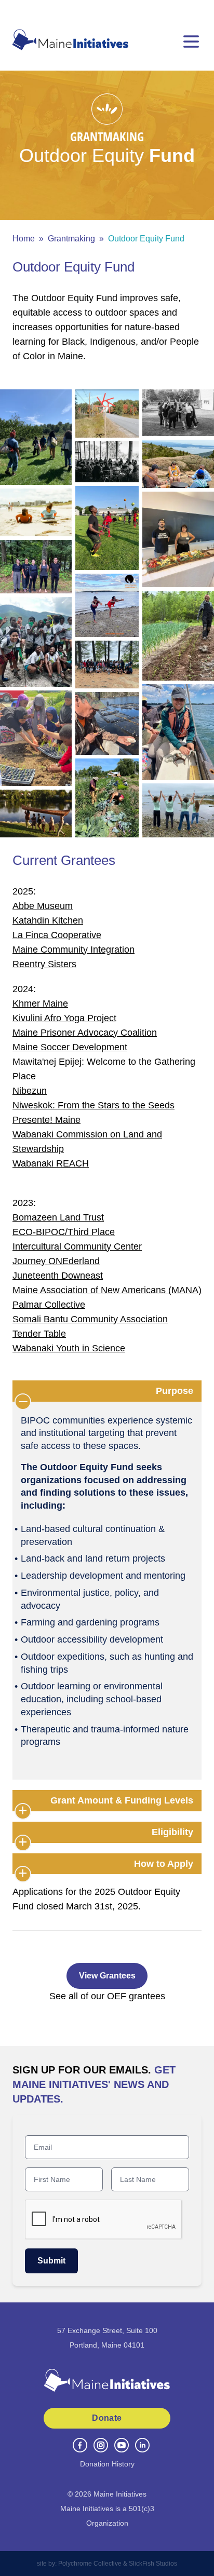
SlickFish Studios (153, 2564)
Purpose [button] (175, 1391)
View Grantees (107, 1976)
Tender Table (39, 1334)
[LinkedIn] (142, 2445)
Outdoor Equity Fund (146, 239)
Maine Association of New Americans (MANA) (107, 1290)
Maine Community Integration (73, 950)
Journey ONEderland (56, 1261)
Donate (107, 2418)
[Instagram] (101, 2445)
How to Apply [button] (164, 1864)
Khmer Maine (40, 1004)
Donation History (107, 2464)
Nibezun (30, 1091)
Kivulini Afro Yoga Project (64, 1018)
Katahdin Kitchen (48, 920)
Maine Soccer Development (70, 1047)
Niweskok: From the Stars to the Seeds (93, 1105)
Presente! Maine (46, 1120)
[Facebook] (80, 2445)
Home (24, 239)
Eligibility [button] (172, 1832)
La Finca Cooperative (57, 935)
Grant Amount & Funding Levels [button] (122, 1800)
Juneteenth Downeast (58, 1276)
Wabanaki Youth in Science (69, 1348)
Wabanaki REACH (51, 1163)
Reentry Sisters (44, 964)
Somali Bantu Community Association (90, 1319)
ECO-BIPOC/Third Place (64, 1232)
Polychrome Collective (90, 2564)
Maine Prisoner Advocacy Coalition (85, 1033)
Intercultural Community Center (77, 1246)
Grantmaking (71, 239)
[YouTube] (122, 2445)
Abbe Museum (43, 906)
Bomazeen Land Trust (58, 1217)
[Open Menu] (191, 42)
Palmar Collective (49, 1305)
